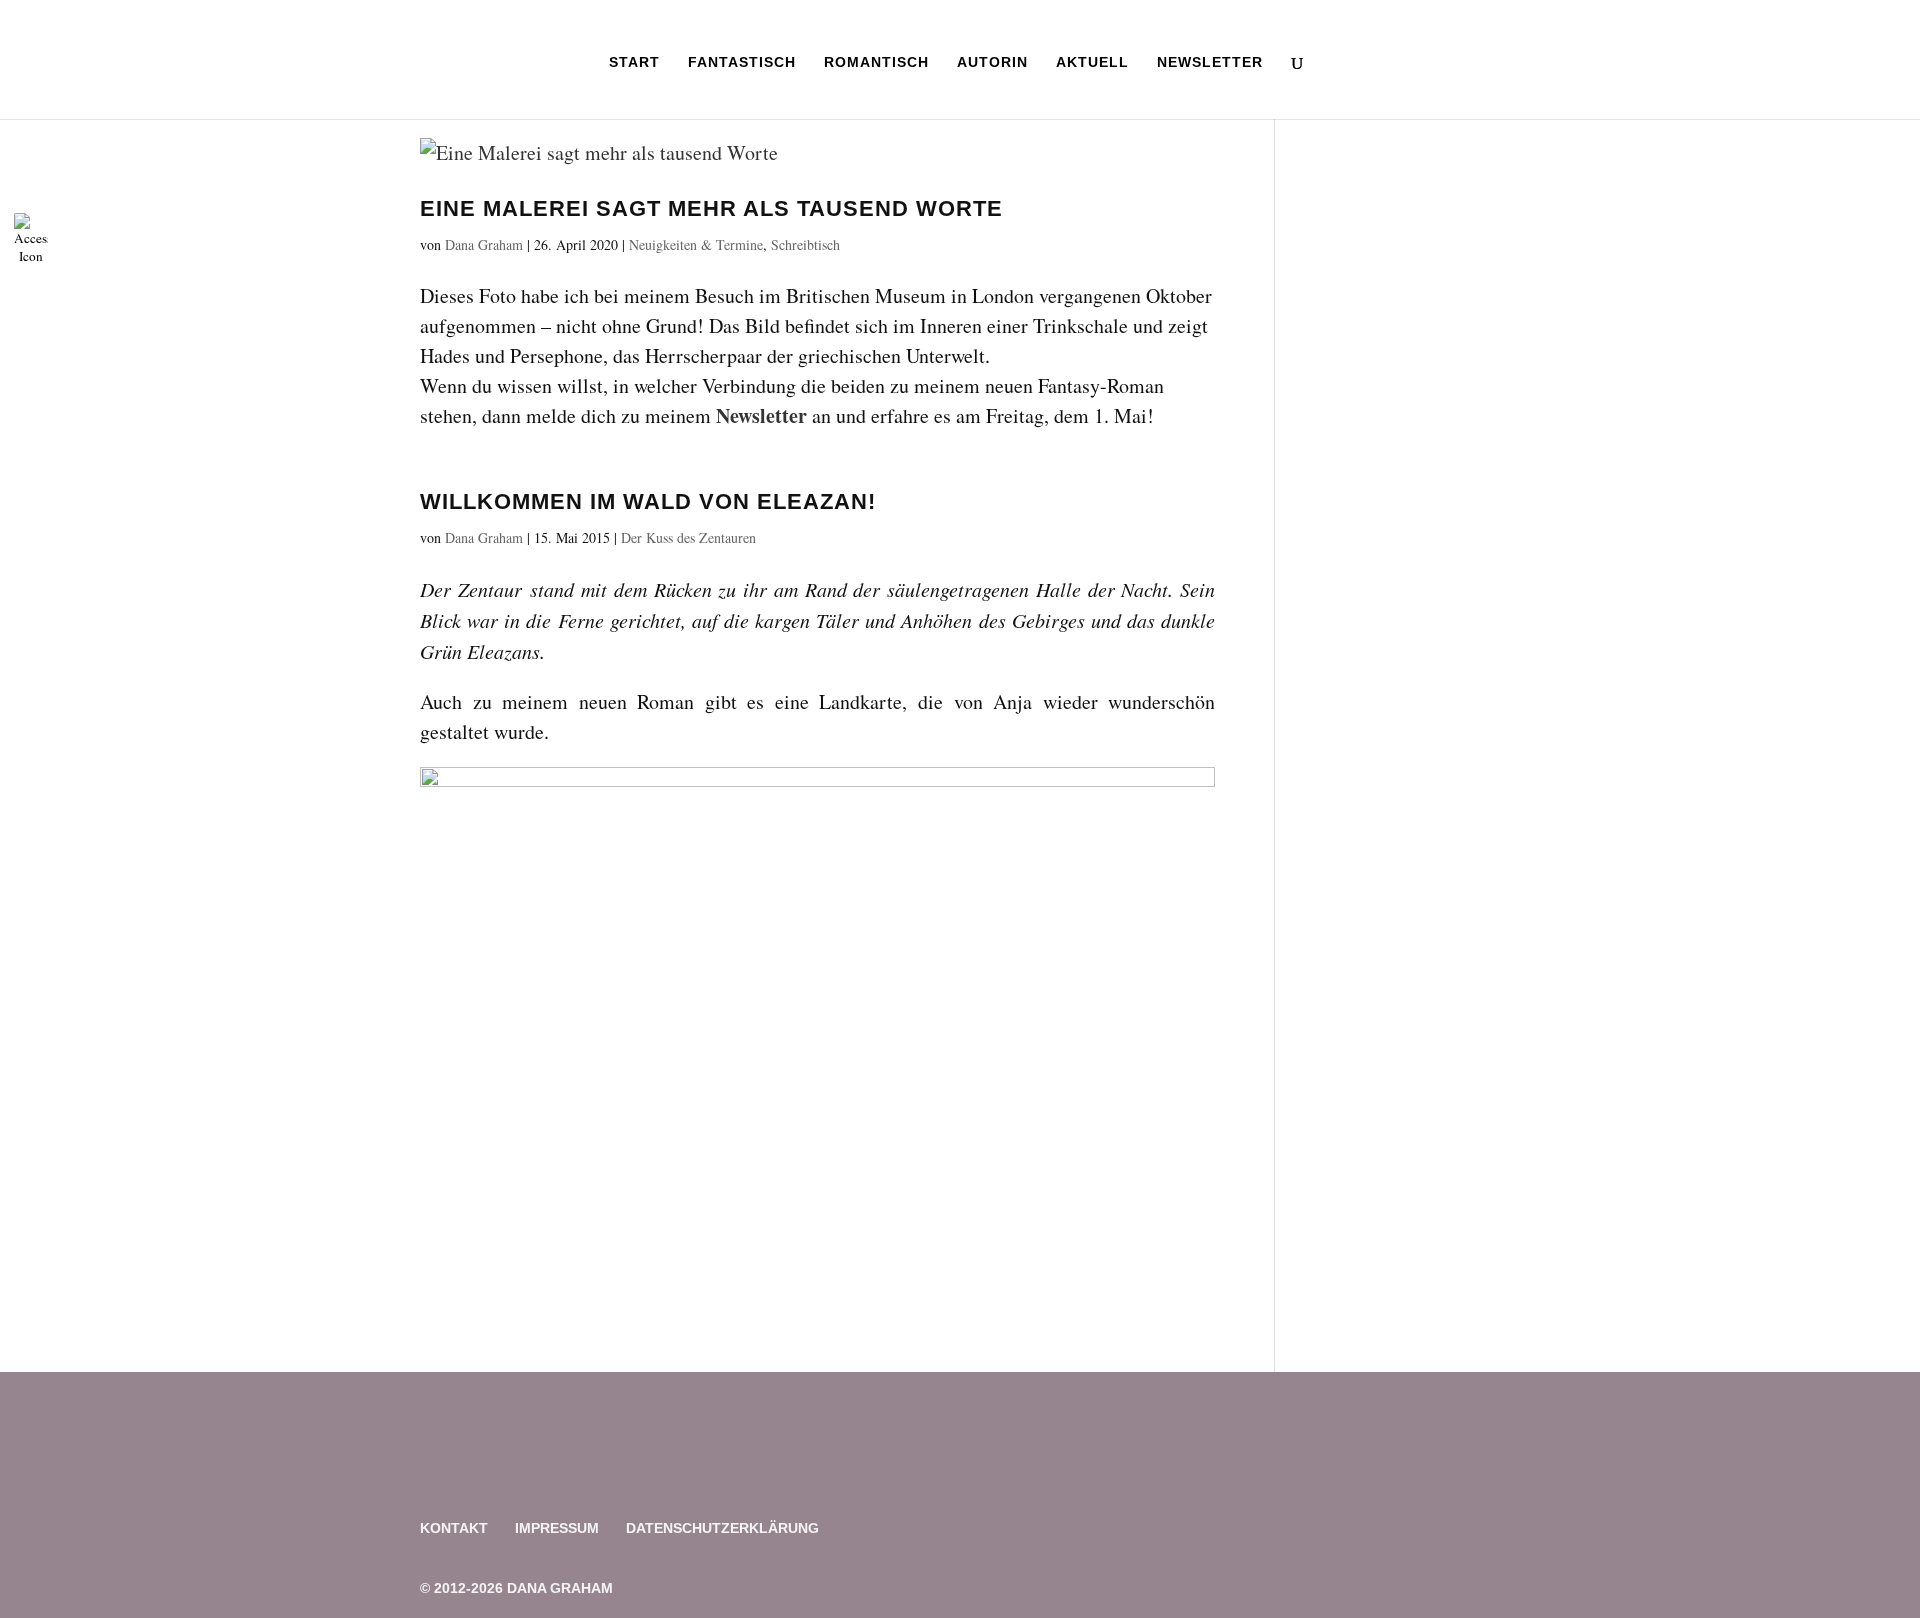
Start (634, 62)
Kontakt (454, 1528)
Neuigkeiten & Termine (696, 244)
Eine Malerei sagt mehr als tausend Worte (711, 208)
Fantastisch (742, 62)
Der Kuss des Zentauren (688, 537)
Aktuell (1092, 62)
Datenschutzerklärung (722, 1528)
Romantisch (876, 62)
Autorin (992, 62)
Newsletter (1210, 62)
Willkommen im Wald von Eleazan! (648, 501)
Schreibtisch (805, 244)
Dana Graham (484, 244)
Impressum (557, 1528)
